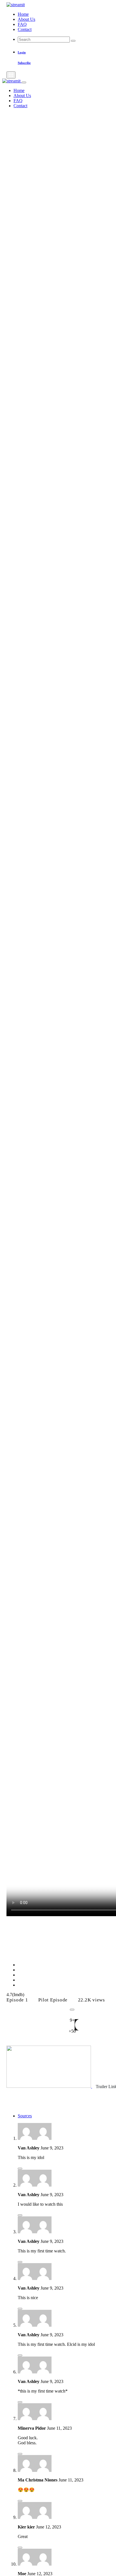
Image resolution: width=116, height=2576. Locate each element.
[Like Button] (72, 2010)
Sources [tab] (25, 2116)
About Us (26, 19)
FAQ (22, 24)
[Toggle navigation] (11, 75)
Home (23, 14)
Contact (25, 29)
